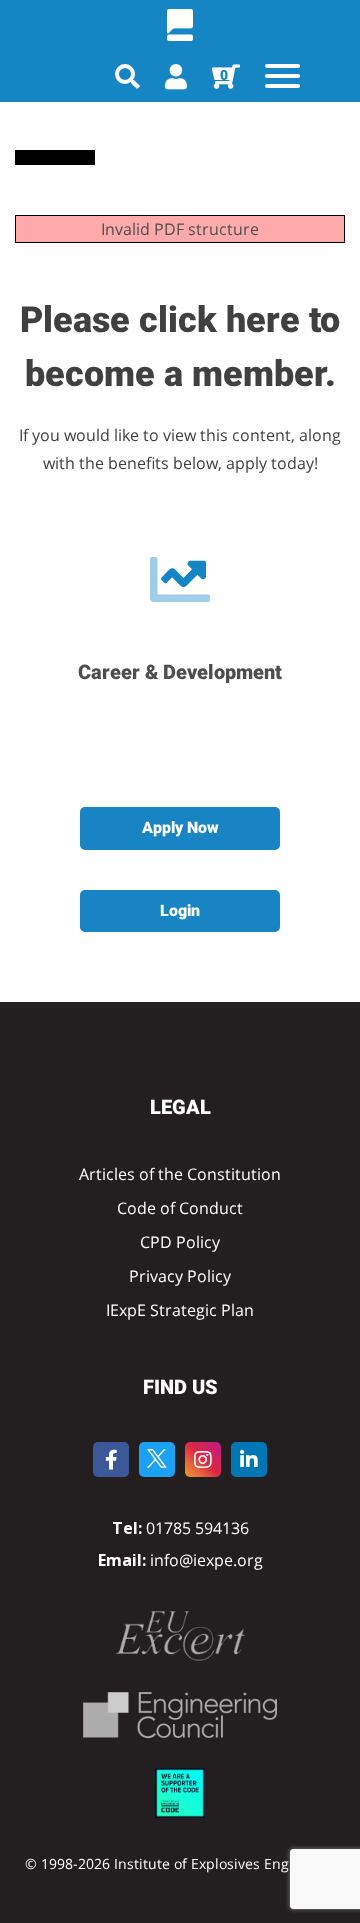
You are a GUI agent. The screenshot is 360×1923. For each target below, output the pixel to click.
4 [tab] (248, 737)
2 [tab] (188, 737)
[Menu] (282, 75)
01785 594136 (197, 1528)
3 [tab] (218, 737)
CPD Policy (180, 1242)
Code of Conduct (180, 1208)
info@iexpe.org (204, 1560)
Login (180, 910)
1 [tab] (158, 737)
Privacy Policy (180, 1276)
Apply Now (180, 827)
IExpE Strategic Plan (180, 1310)
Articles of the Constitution (180, 1174)
